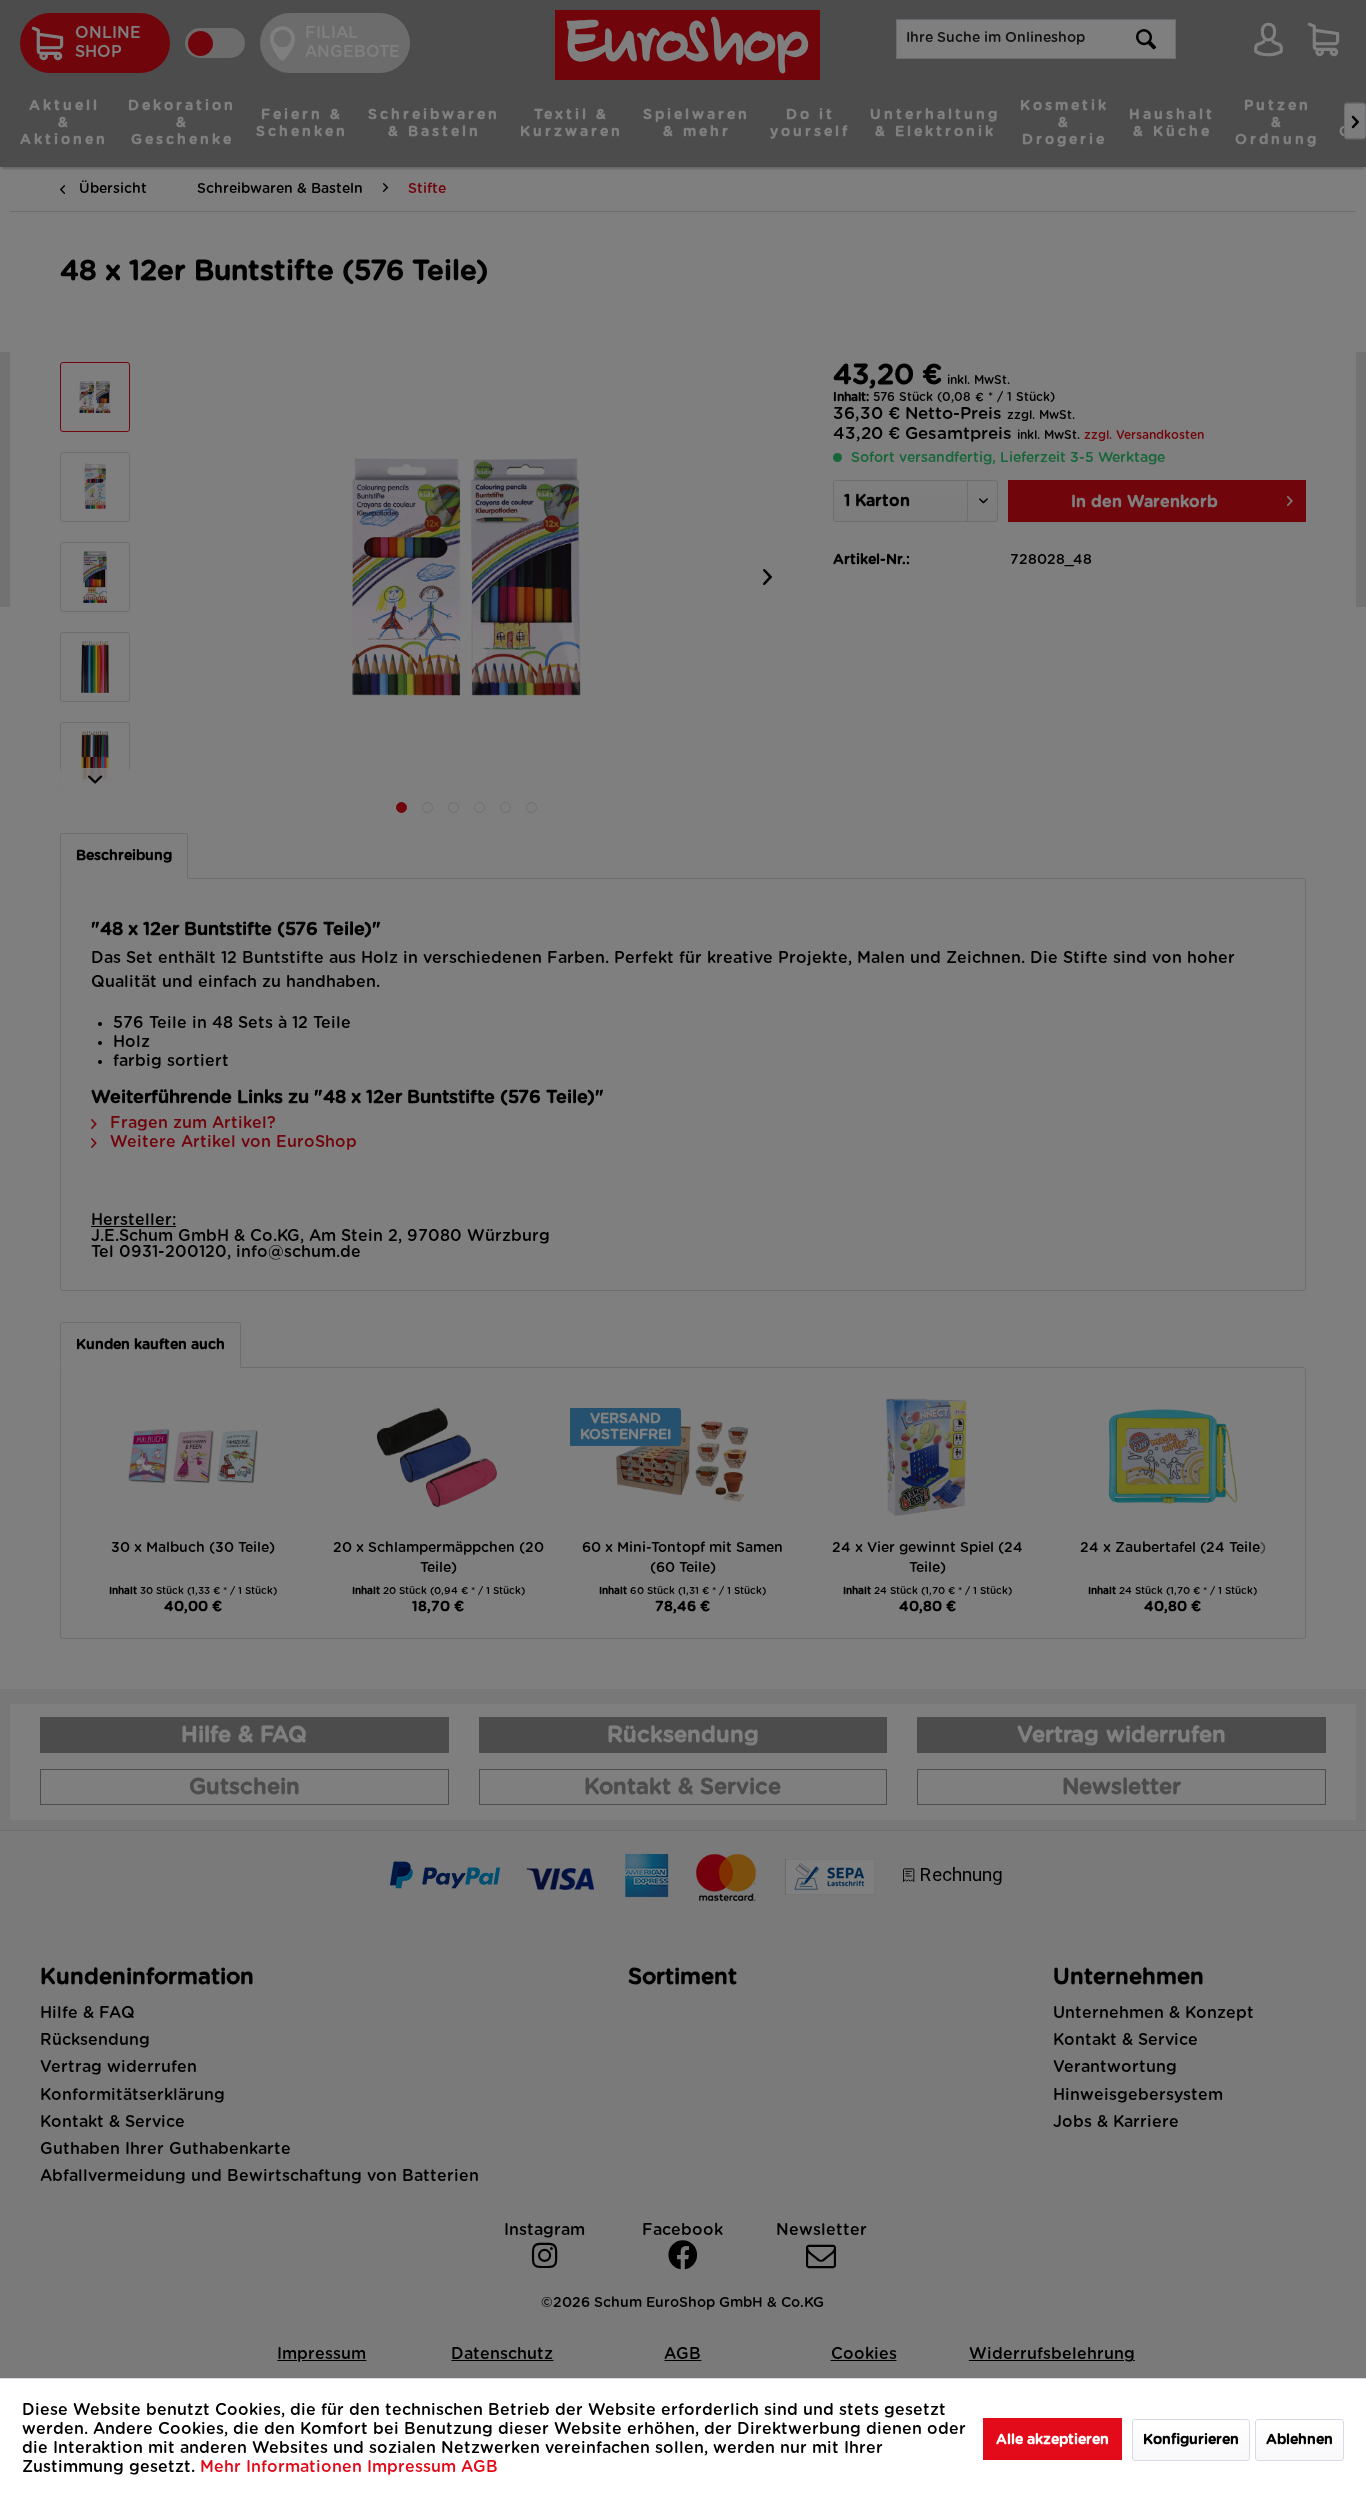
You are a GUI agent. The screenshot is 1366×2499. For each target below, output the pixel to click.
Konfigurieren (1191, 2440)
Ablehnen (1299, 2440)
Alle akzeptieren (1052, 2440)
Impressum (414, 2467)
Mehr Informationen (283, 2467)
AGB (479, 2467)
